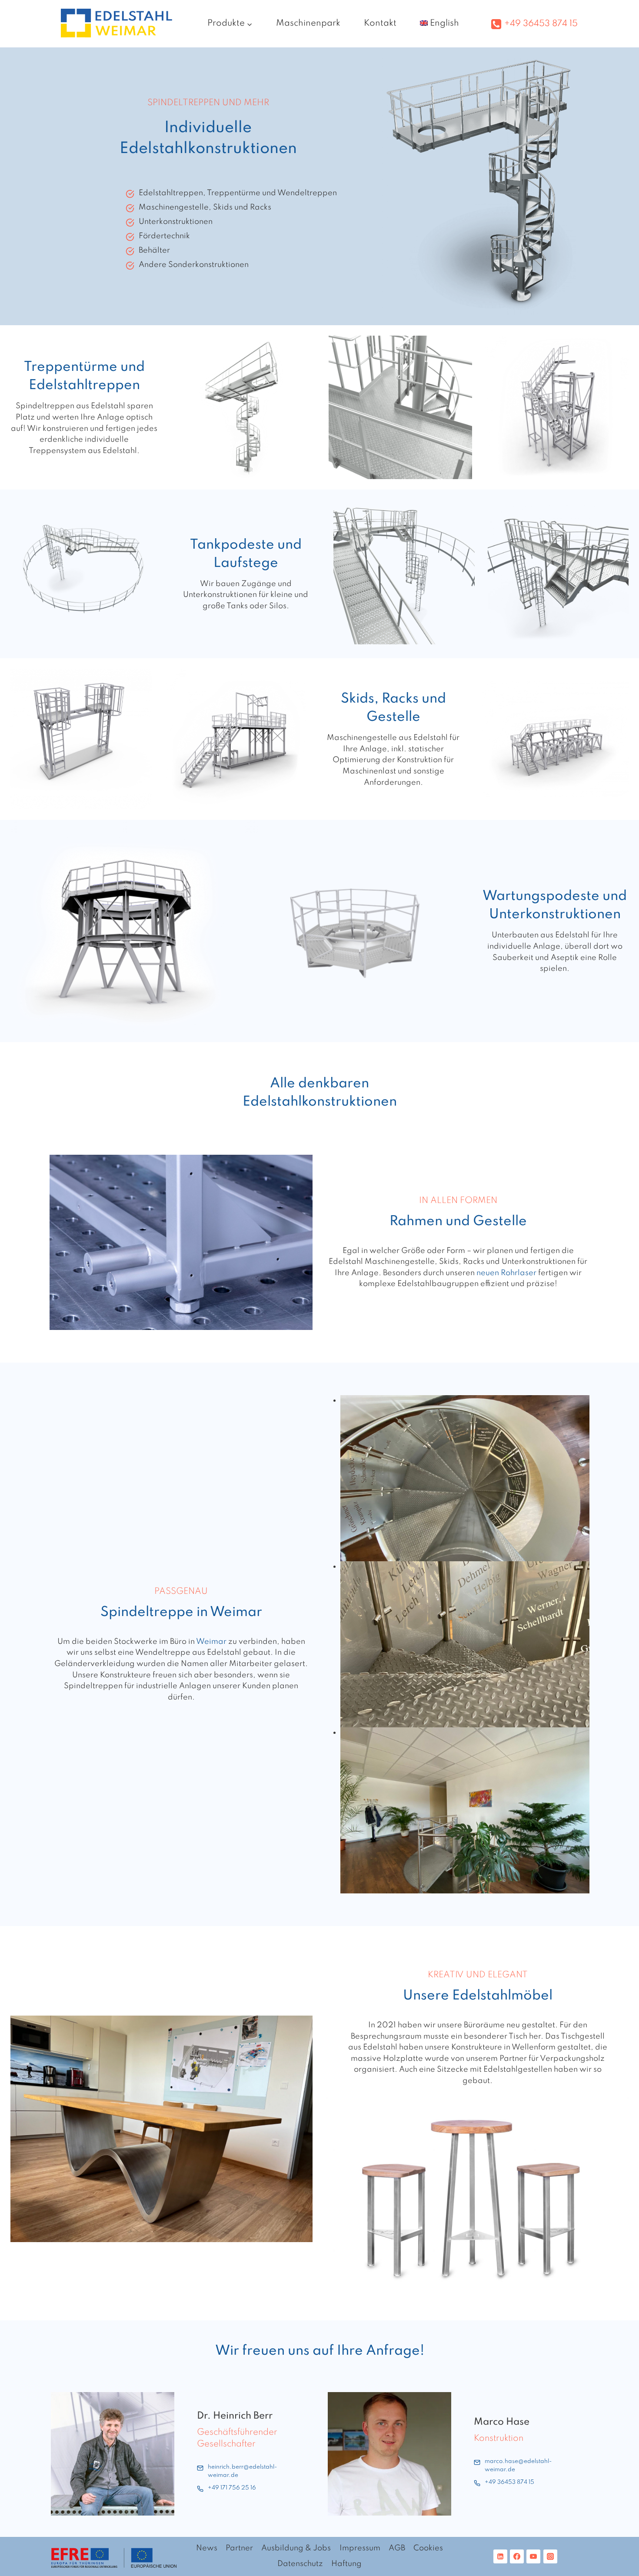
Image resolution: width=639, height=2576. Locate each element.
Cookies (428, 2548)
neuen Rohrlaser (506, 1273)
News (207, 2548)
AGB (397, 2548)
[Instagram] (550, 2556)
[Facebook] (517, 2556)
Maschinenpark (308, 23)
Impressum (360, 2548)
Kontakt (380, 23)
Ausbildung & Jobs (296, 2548)
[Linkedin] (500, 2556)
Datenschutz (300, 2564)
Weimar (211, 1642)
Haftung (346, 2564)
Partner (239, 2548)
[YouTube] (533, 2556)
